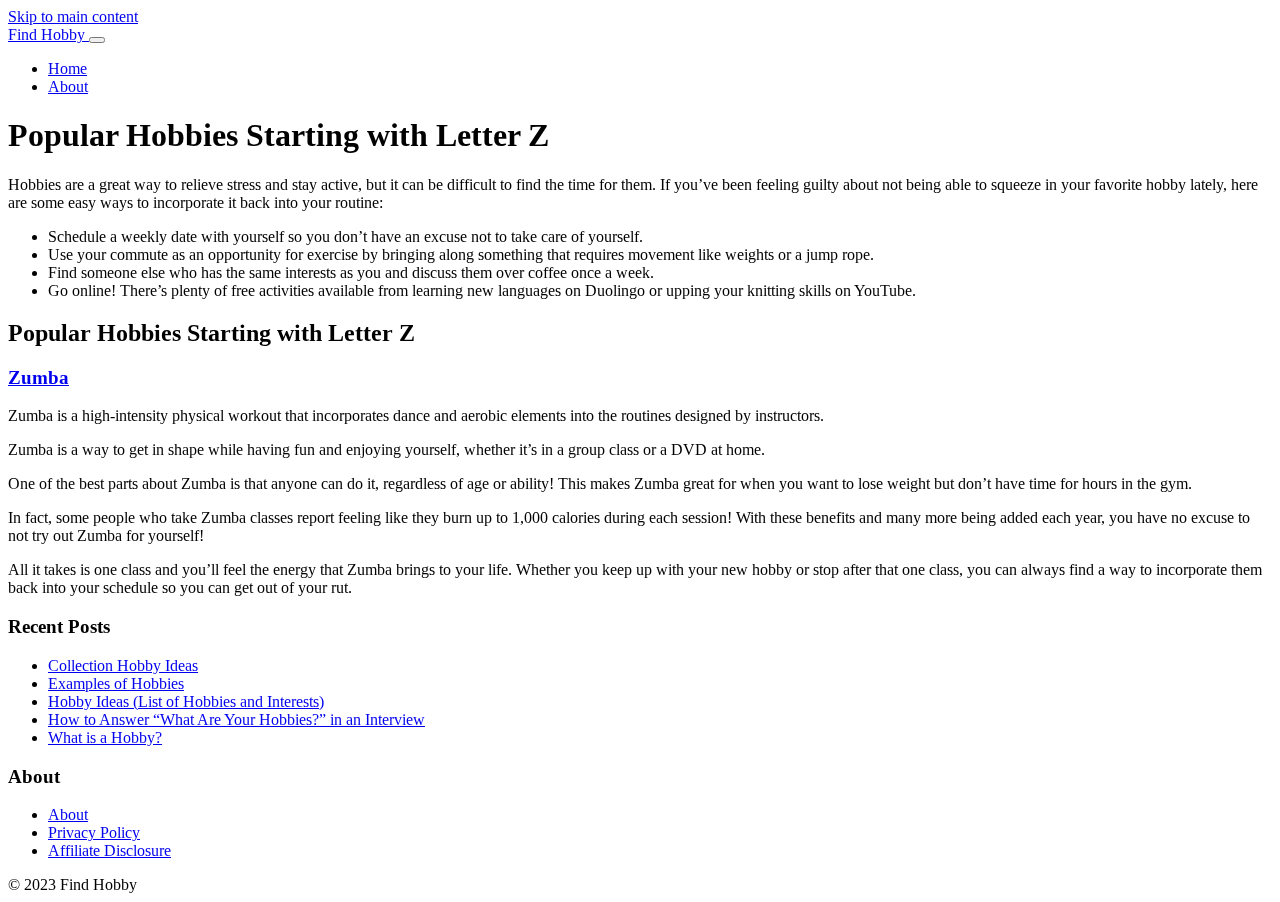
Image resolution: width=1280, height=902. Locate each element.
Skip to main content (73, 16)
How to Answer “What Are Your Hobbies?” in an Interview (236, 719)
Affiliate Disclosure (109, 850)
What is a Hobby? (105, 737)
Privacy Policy (94, 832)
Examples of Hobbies (116, 683)
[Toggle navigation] (97, 40)
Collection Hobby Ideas (123, 665)
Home (67, 68)
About (68, 86)
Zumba (38, 377)
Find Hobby (48, 34)
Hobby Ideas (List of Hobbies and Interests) (186, 701)
